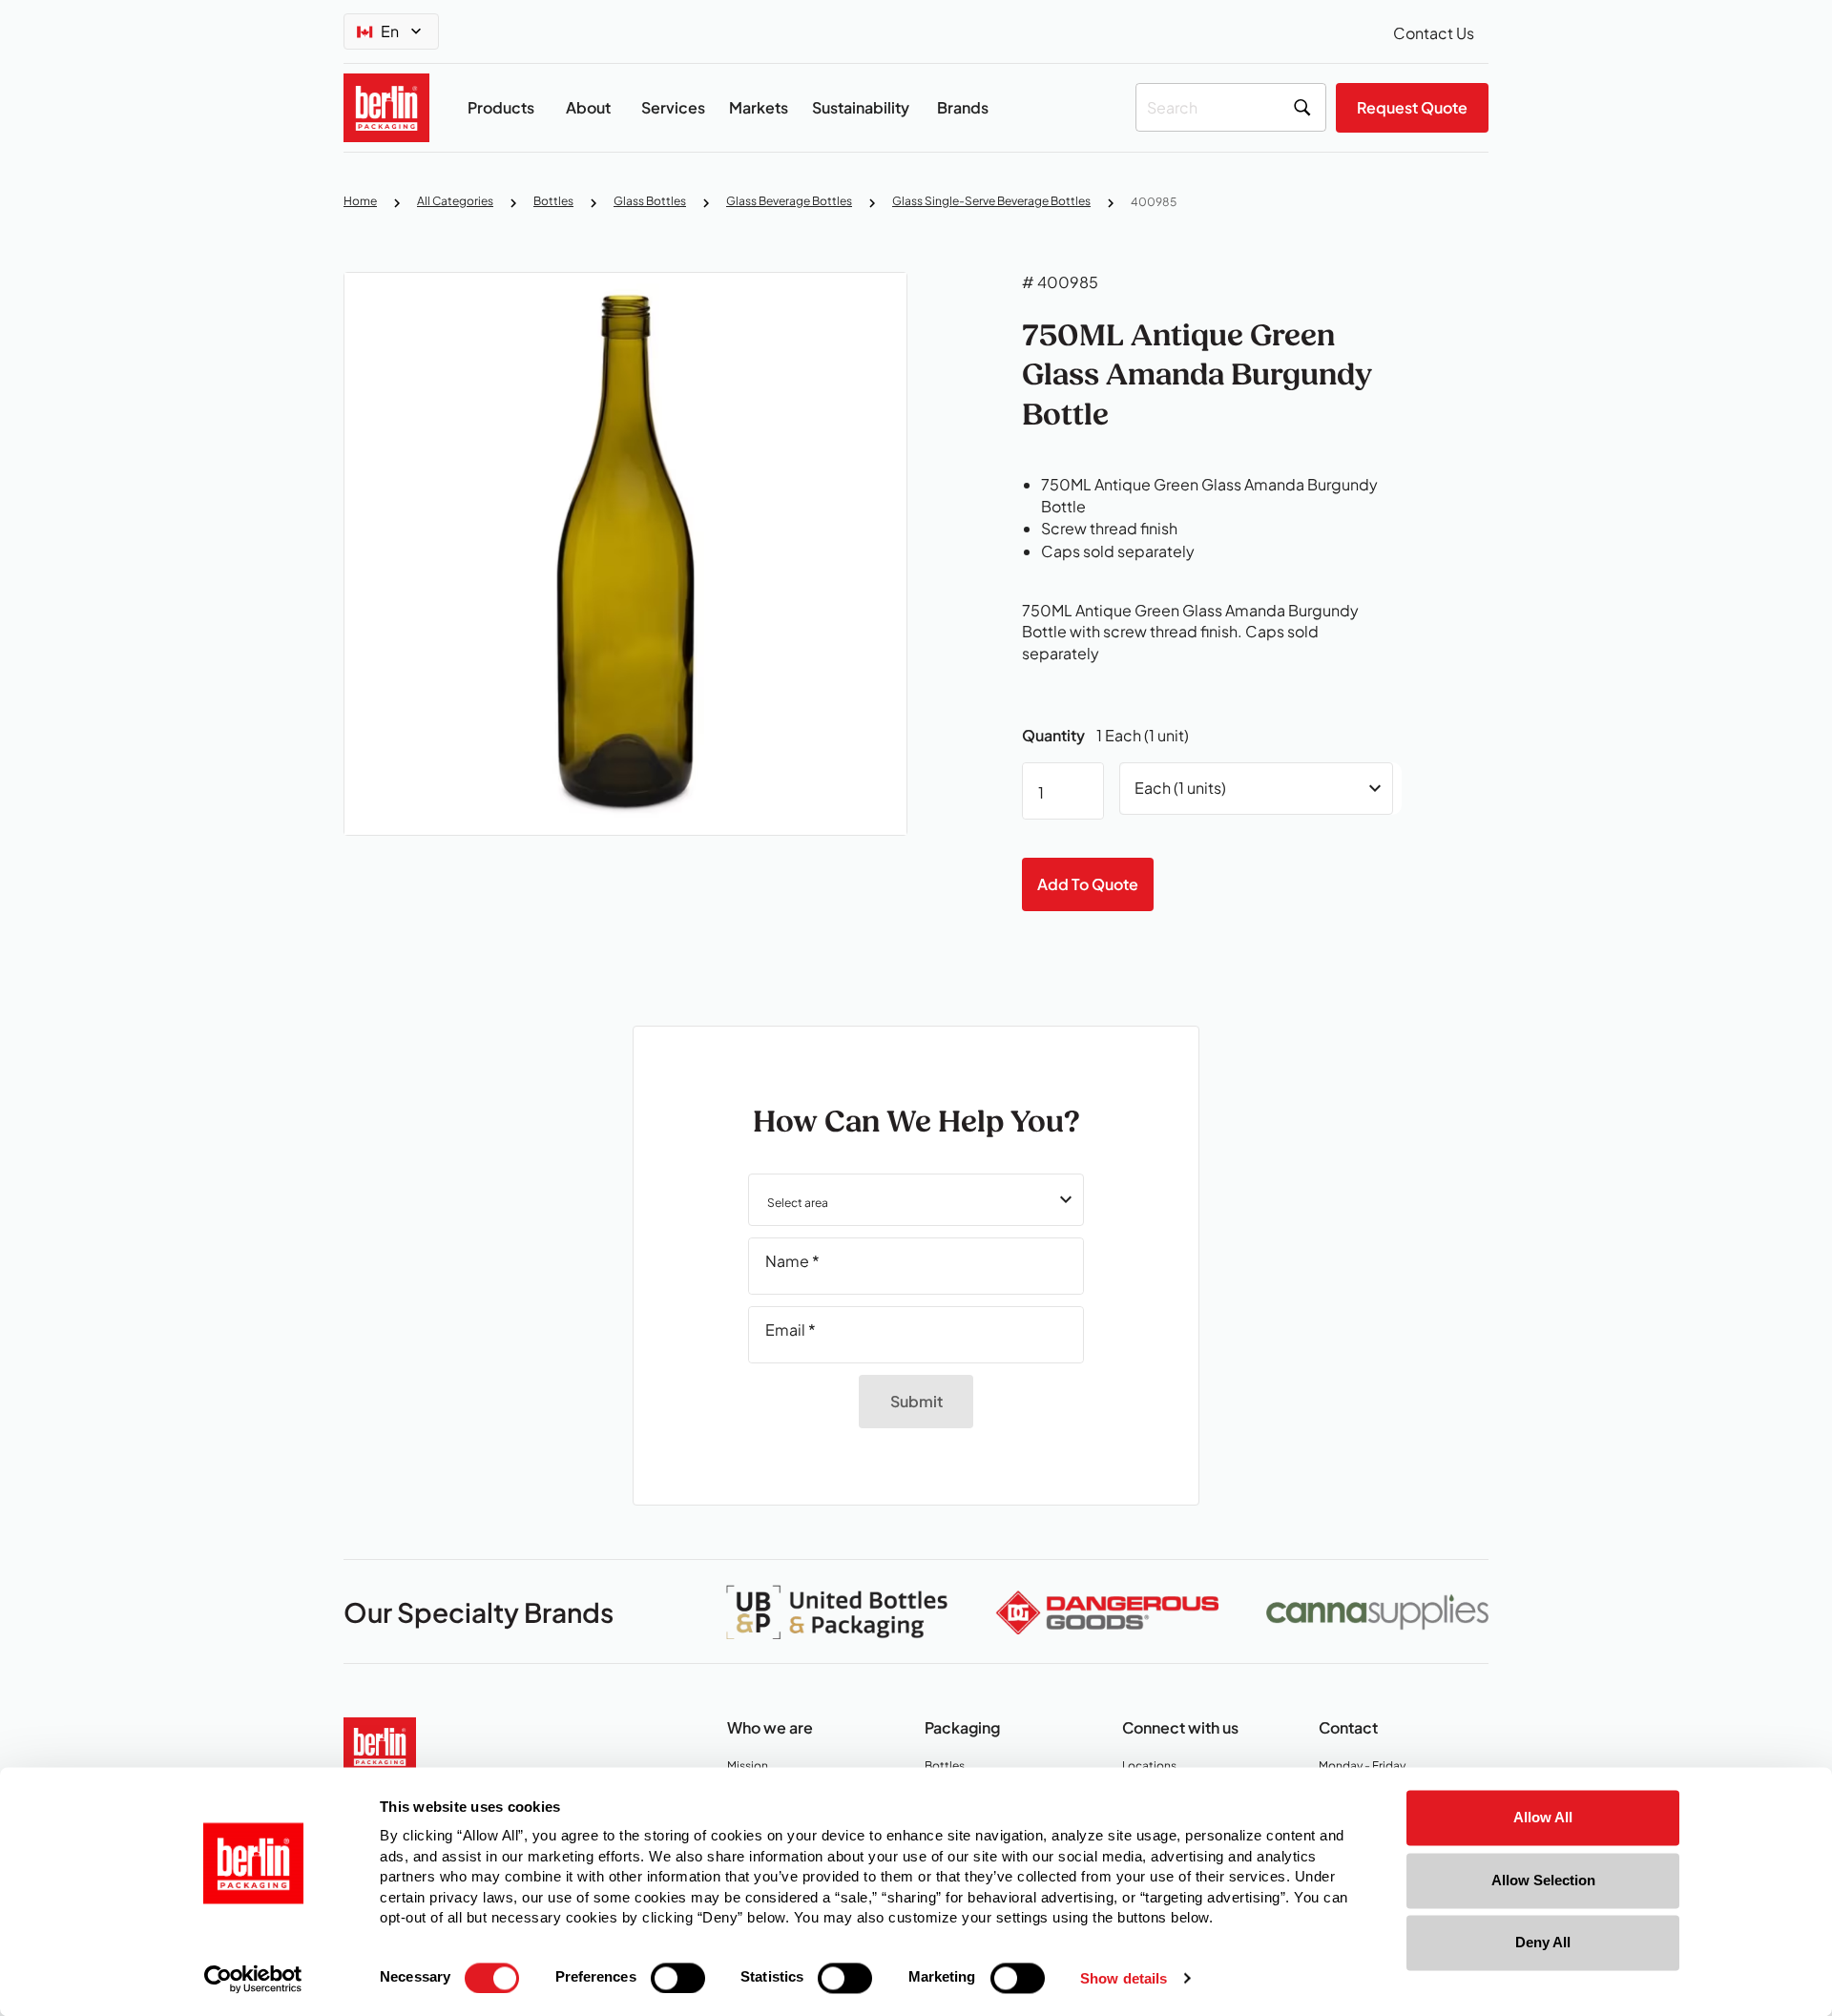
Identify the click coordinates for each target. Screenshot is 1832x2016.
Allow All (1543, 1817)
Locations (1156, 1767)
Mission (752, 1767)
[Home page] (380, 1744)
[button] (916, 1200)
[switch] (678, 1978)
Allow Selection (1543, 1880)
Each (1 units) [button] (1180, 788)
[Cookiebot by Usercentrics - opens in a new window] (253, 1979)
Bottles (949, 1767)
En (390, 31)
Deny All (1543, 1942)
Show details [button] (1124, 1979)
